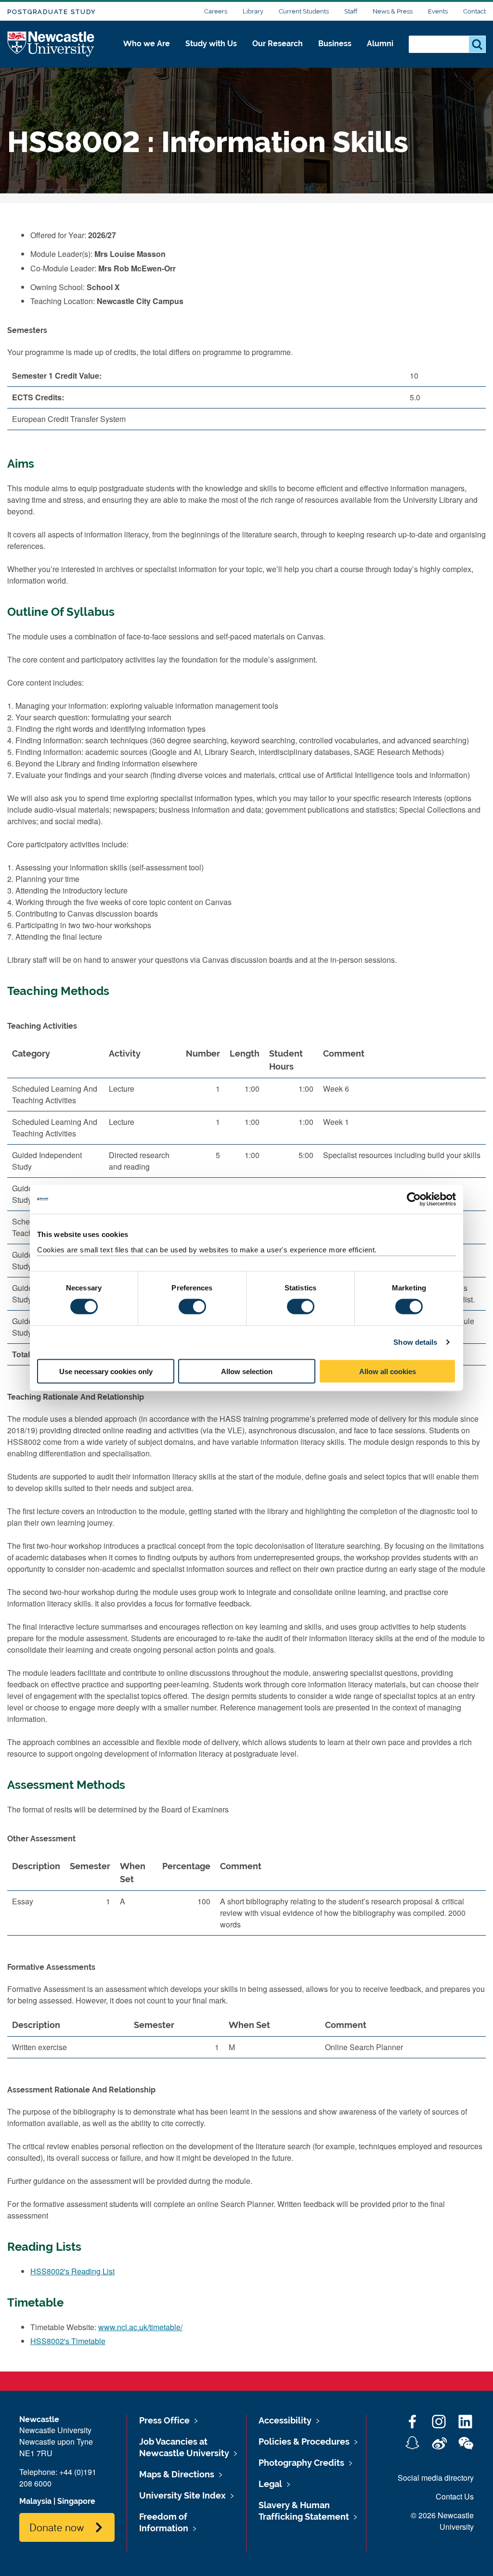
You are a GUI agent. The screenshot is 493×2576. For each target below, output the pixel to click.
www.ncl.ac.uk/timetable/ (140, 2327)
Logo (51, 45)
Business (335, 44)
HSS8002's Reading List (72, 2271)
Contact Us (455, 2496)
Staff (351, 11)
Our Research (278, 44)
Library (253, 11)
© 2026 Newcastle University (442, 2521)
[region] (246, 1899)
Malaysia (35, 2501)
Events (438, 11)
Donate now (57, 2527)
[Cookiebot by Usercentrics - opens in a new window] (414, 1199)
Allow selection (247, 1371)
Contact (474, 11)
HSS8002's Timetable (68, 2341)
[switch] (192, 1307)
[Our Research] (278, 54)
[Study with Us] (211, 54)
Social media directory (436, 2478)
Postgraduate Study (52, 12)
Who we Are (147, 44)
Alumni (380, 44)
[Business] (335, 54)
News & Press (393, 11)
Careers (216, 11)
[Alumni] (380, 54)
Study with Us (211, 44)
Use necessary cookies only (106, 1371)
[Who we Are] (147, 54)
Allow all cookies (388, 1371)
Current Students (304, 11)
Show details (415, 1342)
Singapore (76, 2501)
